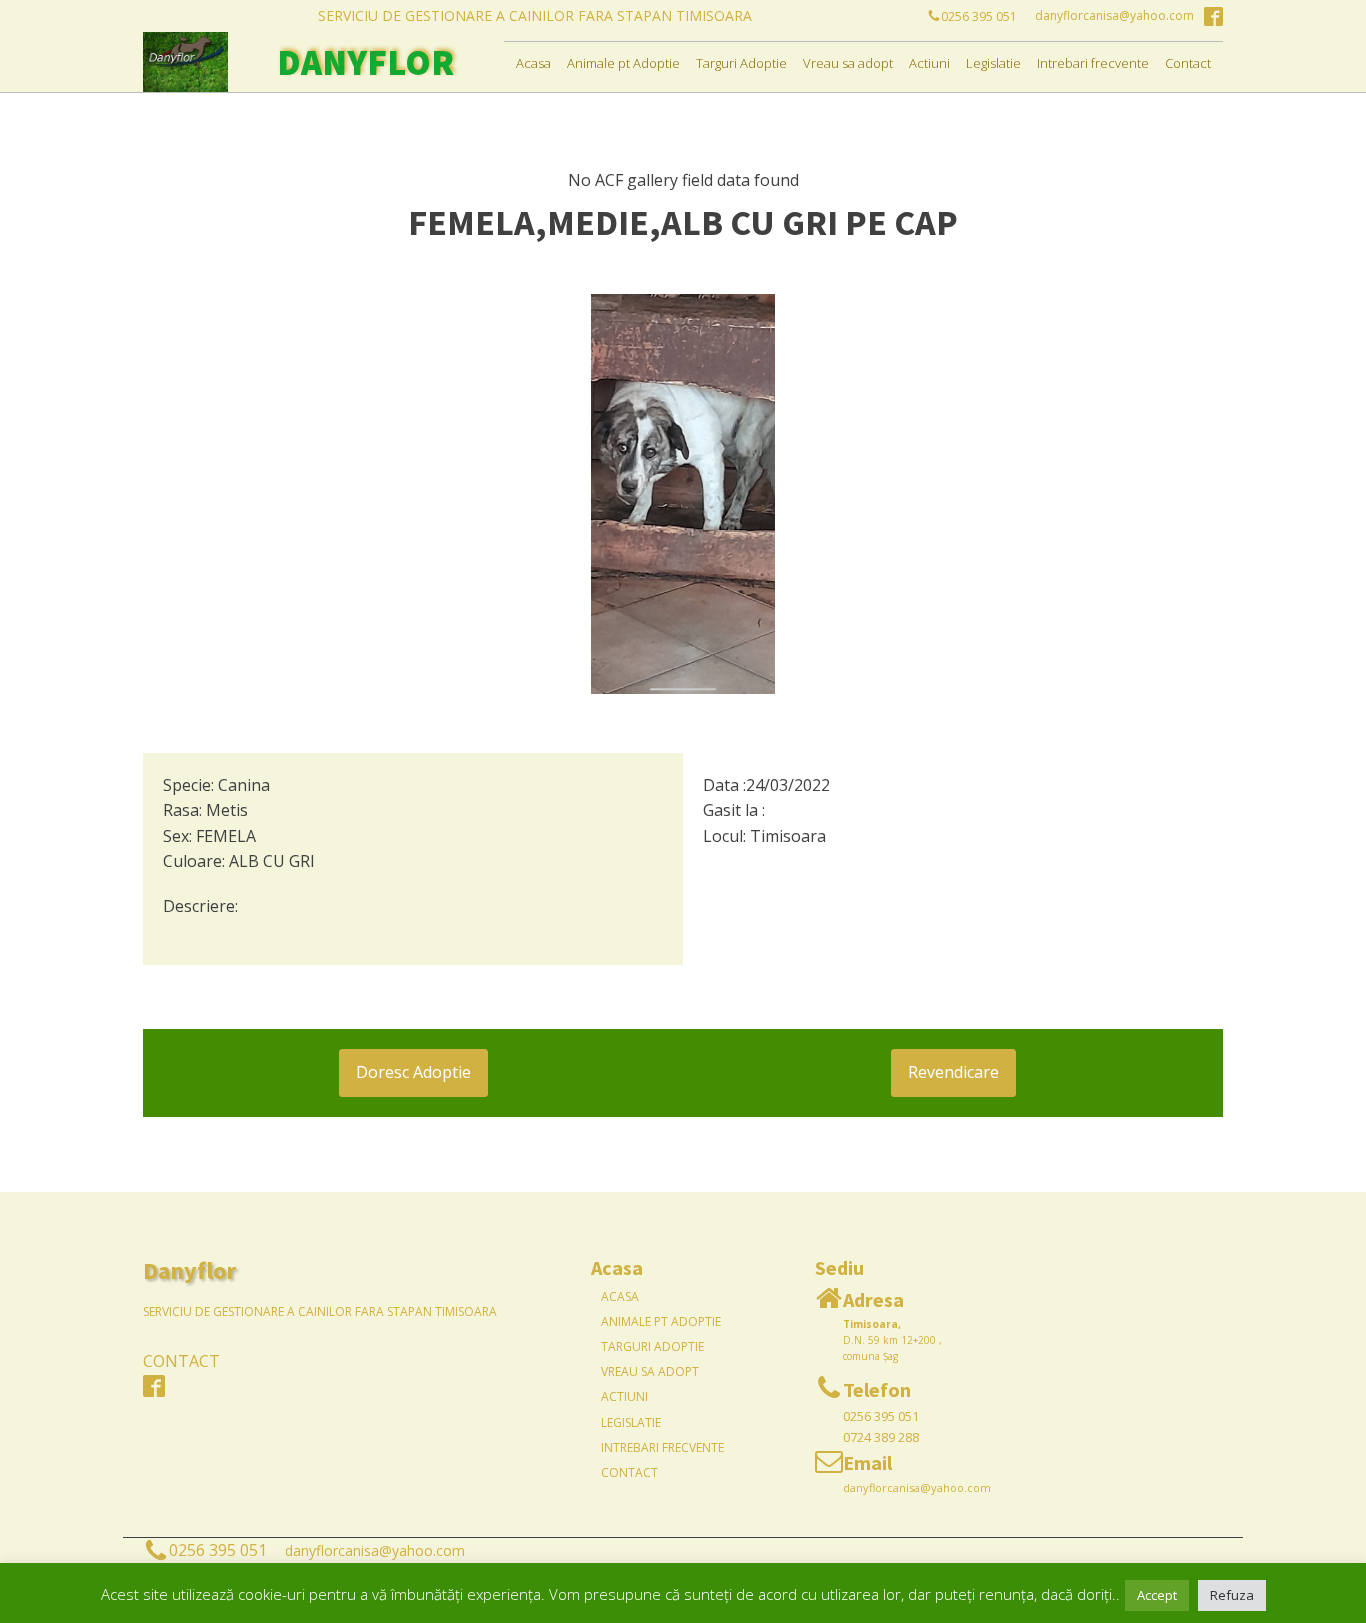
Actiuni (929, 63)
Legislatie (993, 63)
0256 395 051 (881, 1416)
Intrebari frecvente (1093, 63)
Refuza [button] (1232, 1595)
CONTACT (181, 1361)
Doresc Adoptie (413, 1072)
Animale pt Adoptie (623, 63)
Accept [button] (1157, 1595)
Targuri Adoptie (741, 63)
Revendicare (953, 1072)
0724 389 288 (881, 1437)
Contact (1188, 63)
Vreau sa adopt (848, 63)
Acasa (533, 63)
